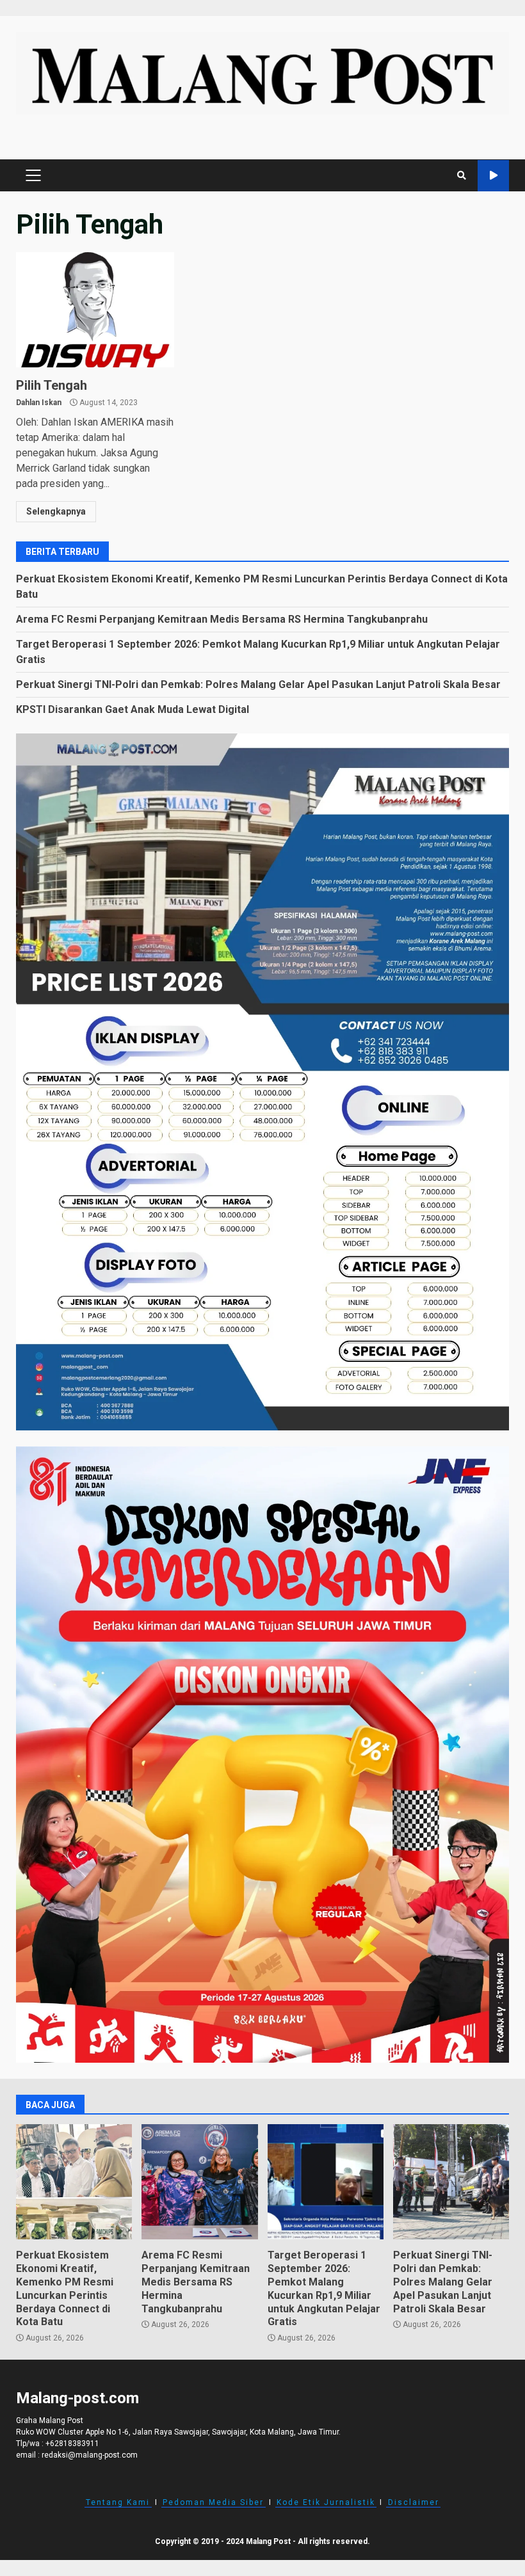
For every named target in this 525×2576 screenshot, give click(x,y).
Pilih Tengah (95, 310)
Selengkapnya (56, 511)
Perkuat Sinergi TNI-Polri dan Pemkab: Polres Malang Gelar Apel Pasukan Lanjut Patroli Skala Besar (258, 684)
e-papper (493, 176)
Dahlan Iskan (39, 403)
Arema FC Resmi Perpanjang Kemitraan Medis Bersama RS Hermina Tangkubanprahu (222, 619)
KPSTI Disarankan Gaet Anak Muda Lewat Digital (133, 709)
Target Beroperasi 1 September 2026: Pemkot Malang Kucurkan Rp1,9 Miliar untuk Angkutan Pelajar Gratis (326, 2182)
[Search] (462, 175)
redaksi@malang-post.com (90, 2455)
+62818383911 (72, 2444)
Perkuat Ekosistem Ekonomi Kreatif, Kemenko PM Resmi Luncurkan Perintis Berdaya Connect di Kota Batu (74, 2182)
